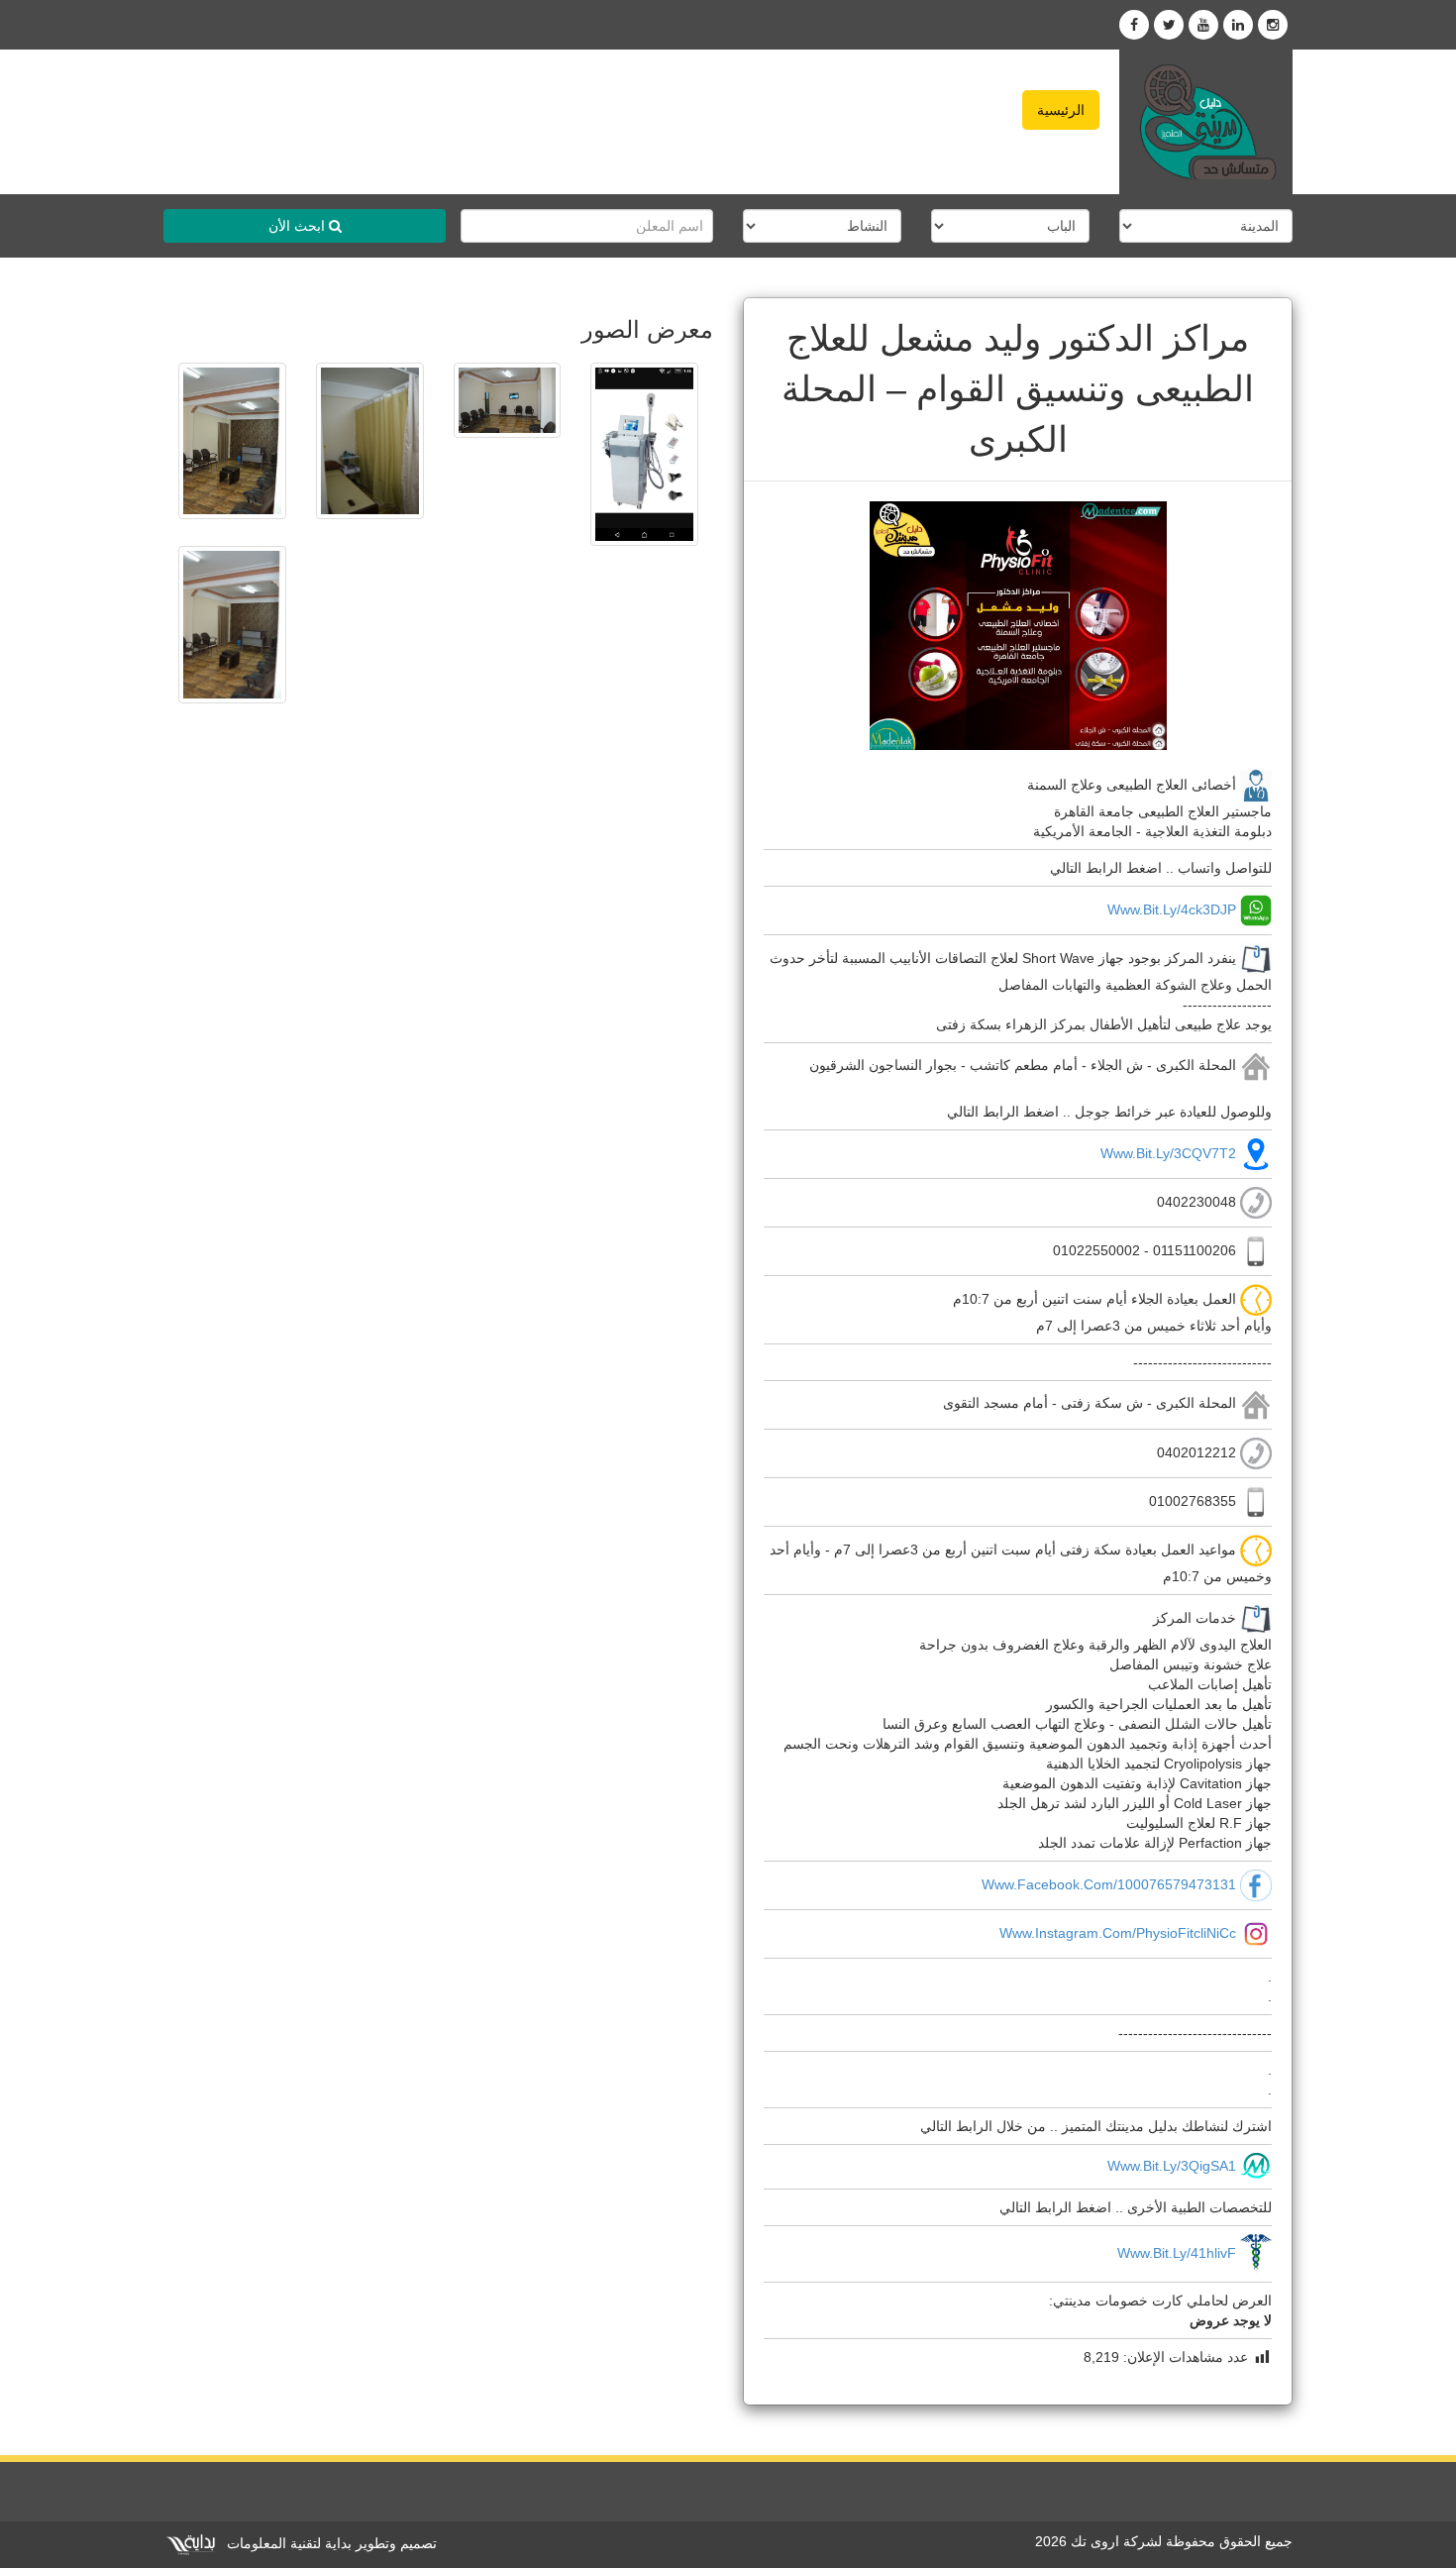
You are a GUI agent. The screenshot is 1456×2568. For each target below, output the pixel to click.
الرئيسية (1061, 110)
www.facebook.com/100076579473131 (1109, 1884)
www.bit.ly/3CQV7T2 (1168, 1153)
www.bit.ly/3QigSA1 (1172, 2166)
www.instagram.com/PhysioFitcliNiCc (1118, 1933)
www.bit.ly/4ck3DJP (1172, 909)
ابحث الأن (299, 226)
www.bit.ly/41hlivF (1177, 2253)
